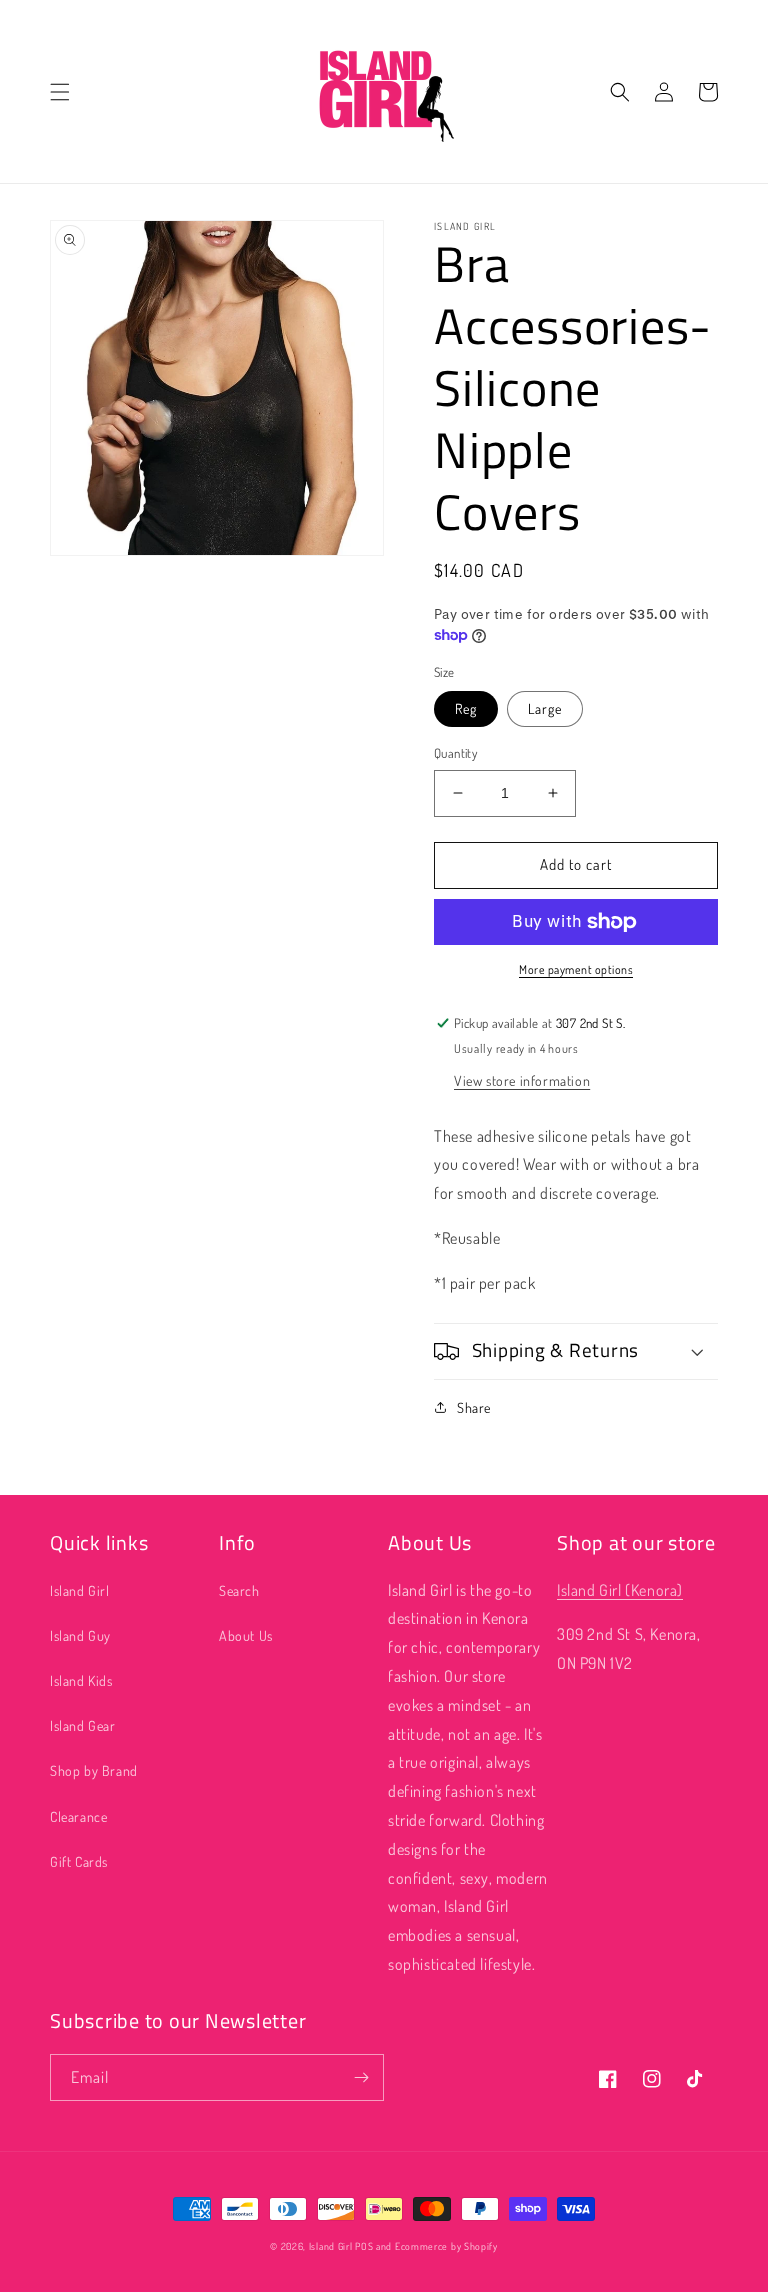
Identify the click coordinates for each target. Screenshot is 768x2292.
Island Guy (80, 1635)
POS (364, 2246)
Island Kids (81, 1680)
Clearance (78, 1816)
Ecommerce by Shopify (446, 2246)
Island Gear (83, 1725)
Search (239, 1590)
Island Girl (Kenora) (620, 1590)
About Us (246, 1635)
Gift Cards (79, 1861)
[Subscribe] (361, 2077)
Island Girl (80, 1590)
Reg (466, 708)
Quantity (455, 753)
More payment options (576, 969)
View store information (522, 1080)
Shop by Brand (94, 1770)
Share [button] (474, 1407)
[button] (60, 92)
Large (545, 708)
